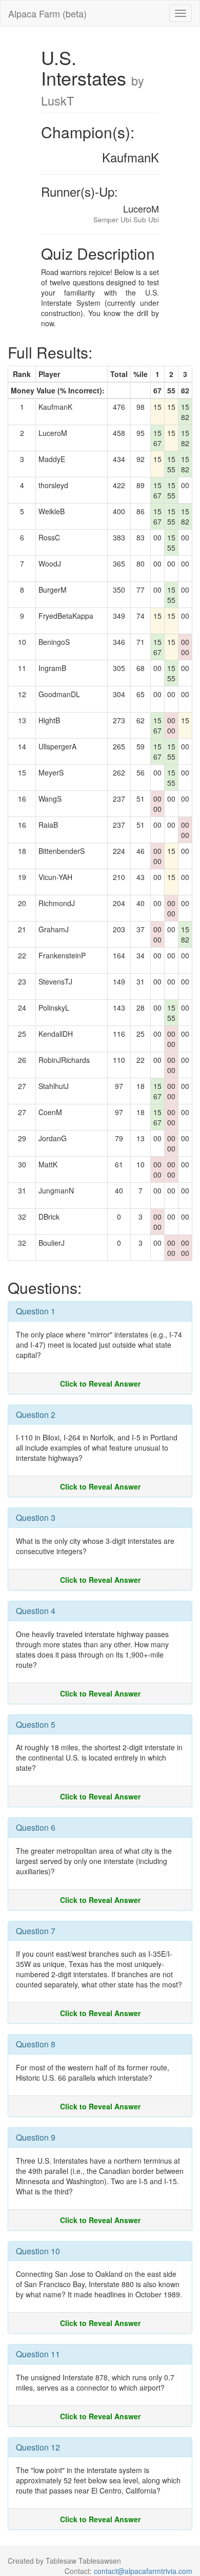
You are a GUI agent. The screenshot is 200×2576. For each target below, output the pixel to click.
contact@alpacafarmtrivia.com (143, 2571)
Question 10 (38, 2251)
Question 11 (38, 2354)
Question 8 (36, 2044)
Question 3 (36, 1517)
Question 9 (36, 2137)
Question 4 (36, 1611)
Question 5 (36, 1724)
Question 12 (38, 2447)
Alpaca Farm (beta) (47, 13)
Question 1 (36, 1311)
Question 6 (36, 1827)
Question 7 (36, 1931)
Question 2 (36, 1415)
